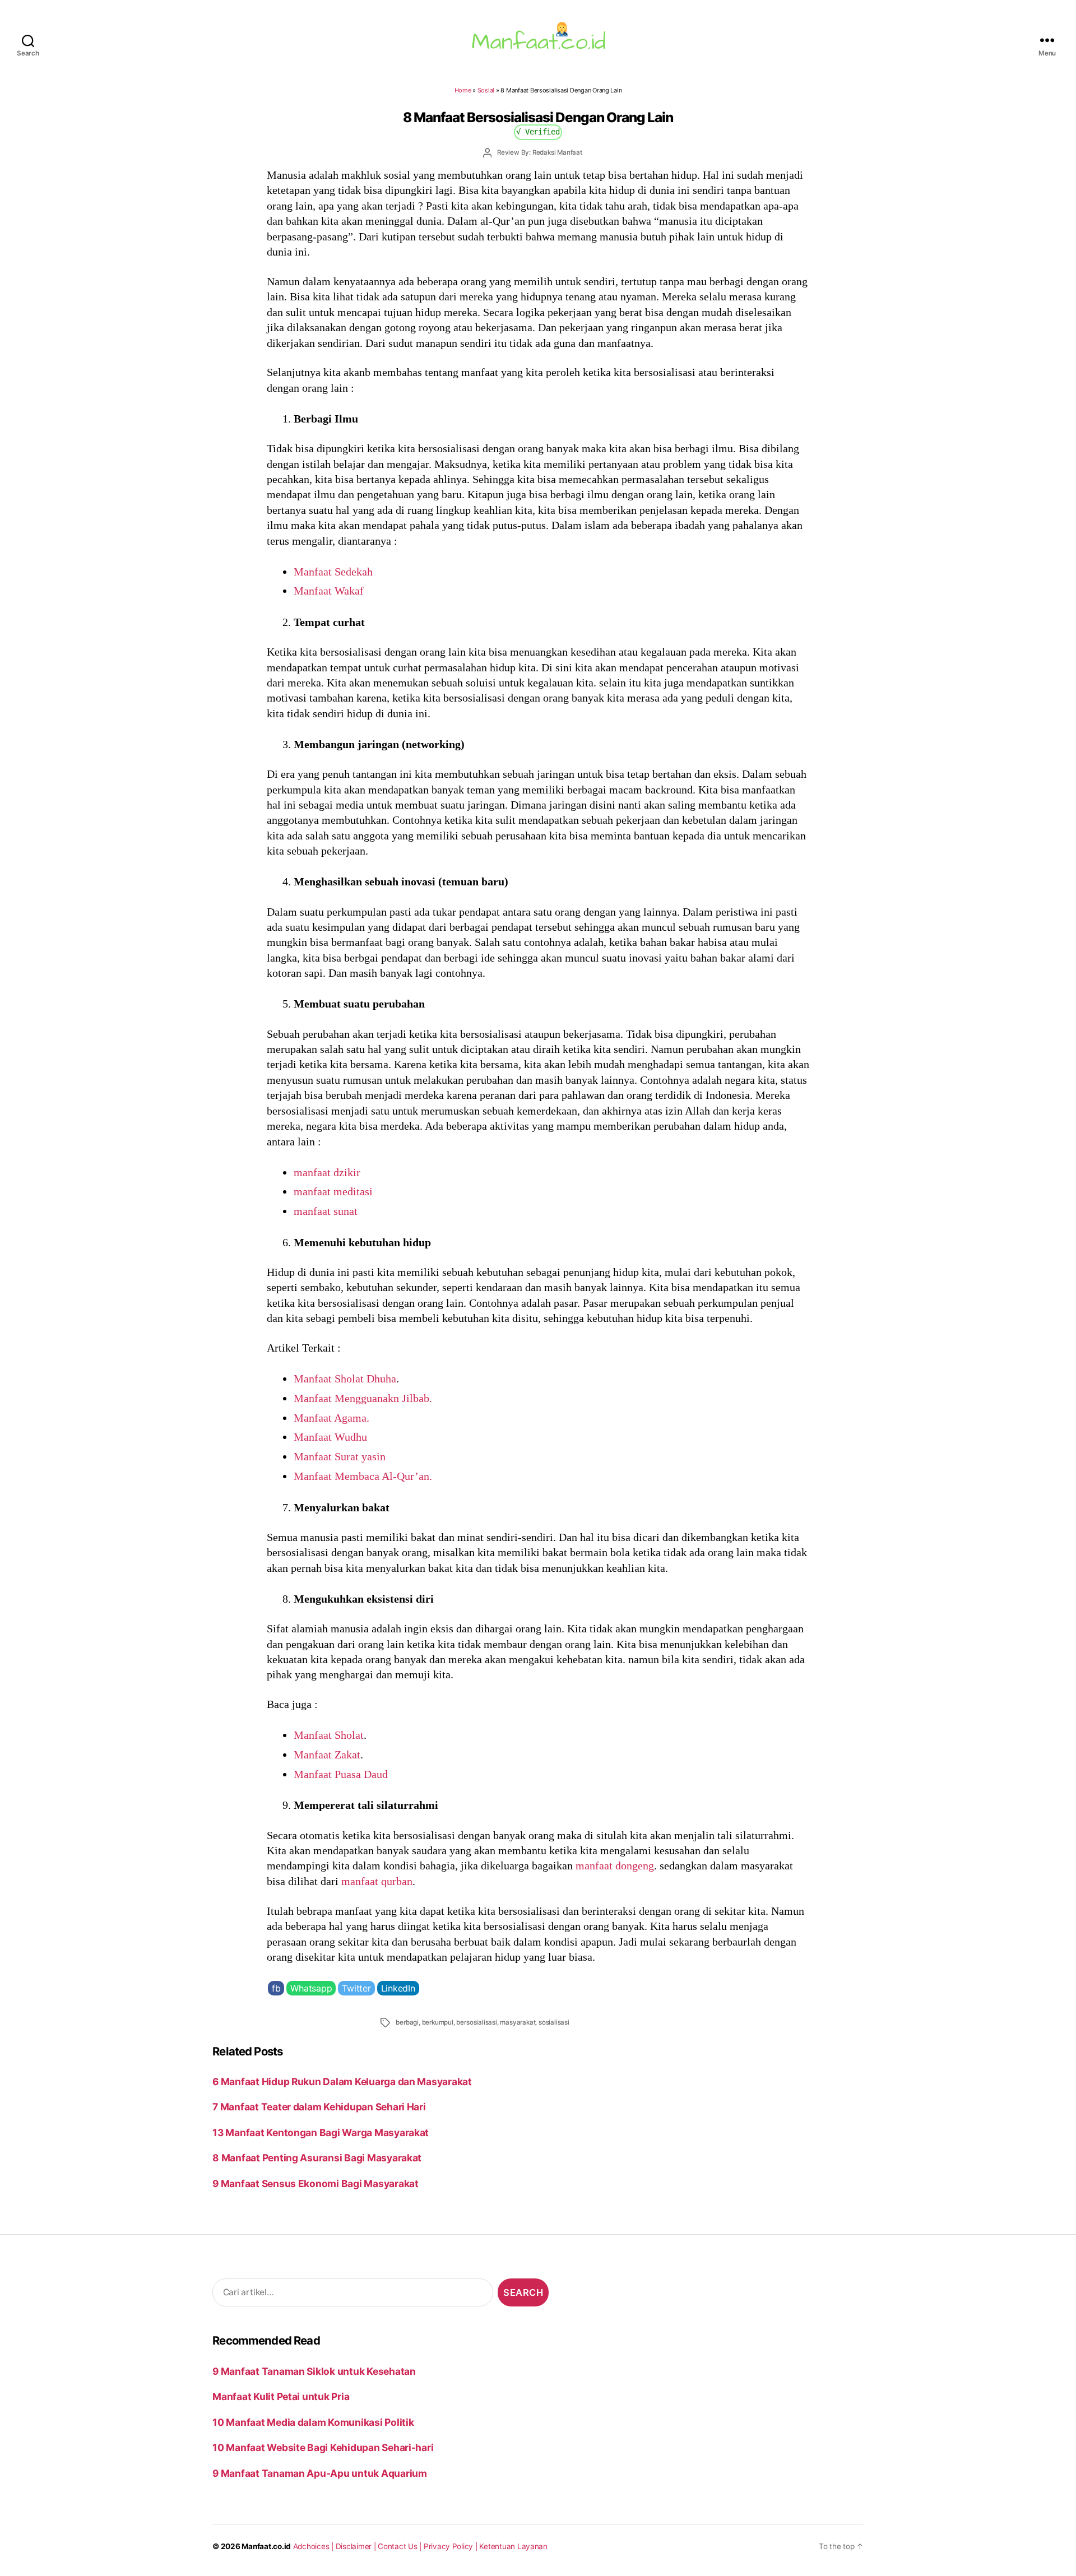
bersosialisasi (476, 2022)
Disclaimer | (357, 2546)
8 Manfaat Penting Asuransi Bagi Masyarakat (317, 2158)
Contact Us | (401, 2546)
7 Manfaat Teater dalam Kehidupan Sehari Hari (319, 2107)
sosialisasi (554, 2022)
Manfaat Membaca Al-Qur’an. (363, 1476)
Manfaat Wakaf (329, 591)
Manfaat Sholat (329, 1735)
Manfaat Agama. (331, 1418)
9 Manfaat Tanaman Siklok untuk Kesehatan (314, 2371)
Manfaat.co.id (266, 2546)
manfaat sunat (326, 1211)
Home (463, 90)
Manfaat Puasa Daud (341, 1774)
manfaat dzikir (327, 1172)
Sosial (486, 90)
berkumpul (438, 2022)
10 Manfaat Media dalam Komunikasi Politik (313, 2422)
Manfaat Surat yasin (340, 1456)
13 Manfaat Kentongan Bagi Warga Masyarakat (321, 2132)
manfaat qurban (377, 1881)
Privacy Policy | (452, 2546)
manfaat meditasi (333, 1191)
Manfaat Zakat (327, 1755)
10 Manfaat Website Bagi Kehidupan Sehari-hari (323, 2447)
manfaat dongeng (615, 1865)
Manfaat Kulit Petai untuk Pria (281, 2396)
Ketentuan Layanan (513, 2546)
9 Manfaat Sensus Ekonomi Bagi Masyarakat (316, 2183)
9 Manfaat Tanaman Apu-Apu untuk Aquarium (320, 2473)
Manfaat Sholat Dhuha (345, 1378)
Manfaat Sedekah (333, 572)
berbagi (407, 2022)
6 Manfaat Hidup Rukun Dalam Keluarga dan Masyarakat (342, 2081)
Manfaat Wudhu (330, 1437)
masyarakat (518, 2022)
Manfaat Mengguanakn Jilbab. (363, 1398)
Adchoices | (314, 2546)
